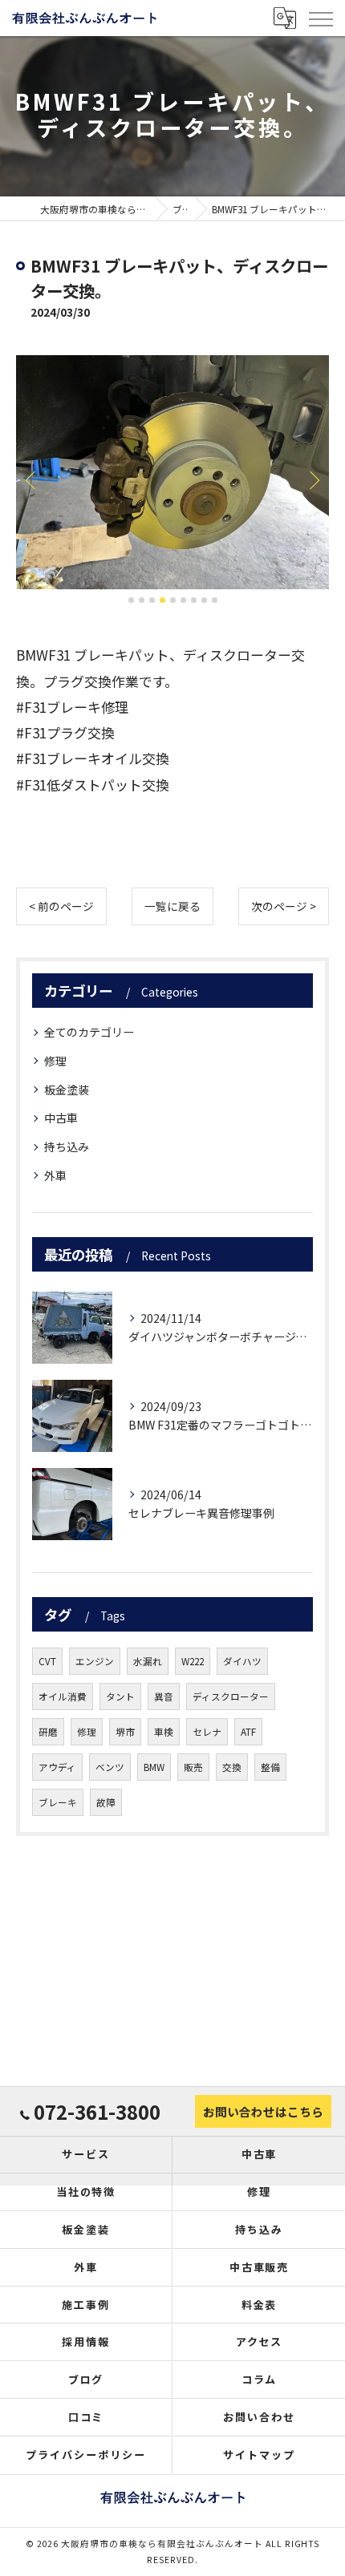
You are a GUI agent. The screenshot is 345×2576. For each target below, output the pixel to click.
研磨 (48, 1732)
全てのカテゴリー (89, 1032)
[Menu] (320, 18)
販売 (193, 1767)
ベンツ (110, 1767)
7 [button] (194, 600)
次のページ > (284, 906)
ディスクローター (231, 1696)
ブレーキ (58, 1802)
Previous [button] (32, 479)
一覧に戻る (172, 906)
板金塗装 (67, 1090)
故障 (106, 1802)
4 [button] (162, 600)
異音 (164, 1696)
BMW (154, 1767)
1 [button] (131, 600)
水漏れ (148, 1661)
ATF (248, 1732)
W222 (193, 1661)
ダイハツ (242, 1661)
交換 (232, 1767)
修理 (55, 1061)
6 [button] (183, 600)
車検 (164, 1732)
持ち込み (67, 1146)
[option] (172, 473)
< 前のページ (61, 906)
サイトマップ (259, 2455)
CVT (47, 1661)
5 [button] (173, 600)
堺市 (125, 1732)
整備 (270, 1767)
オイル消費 (63, 1696)
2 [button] (142, 600)
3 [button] (152, 600)
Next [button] (313, 479)
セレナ (207, 1732)
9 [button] (215, 600)
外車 (55, 1175)
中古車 (61, 1118)
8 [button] (204, 600)
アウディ (57, 1767)
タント (120, 1696)
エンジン (95, 1661)
